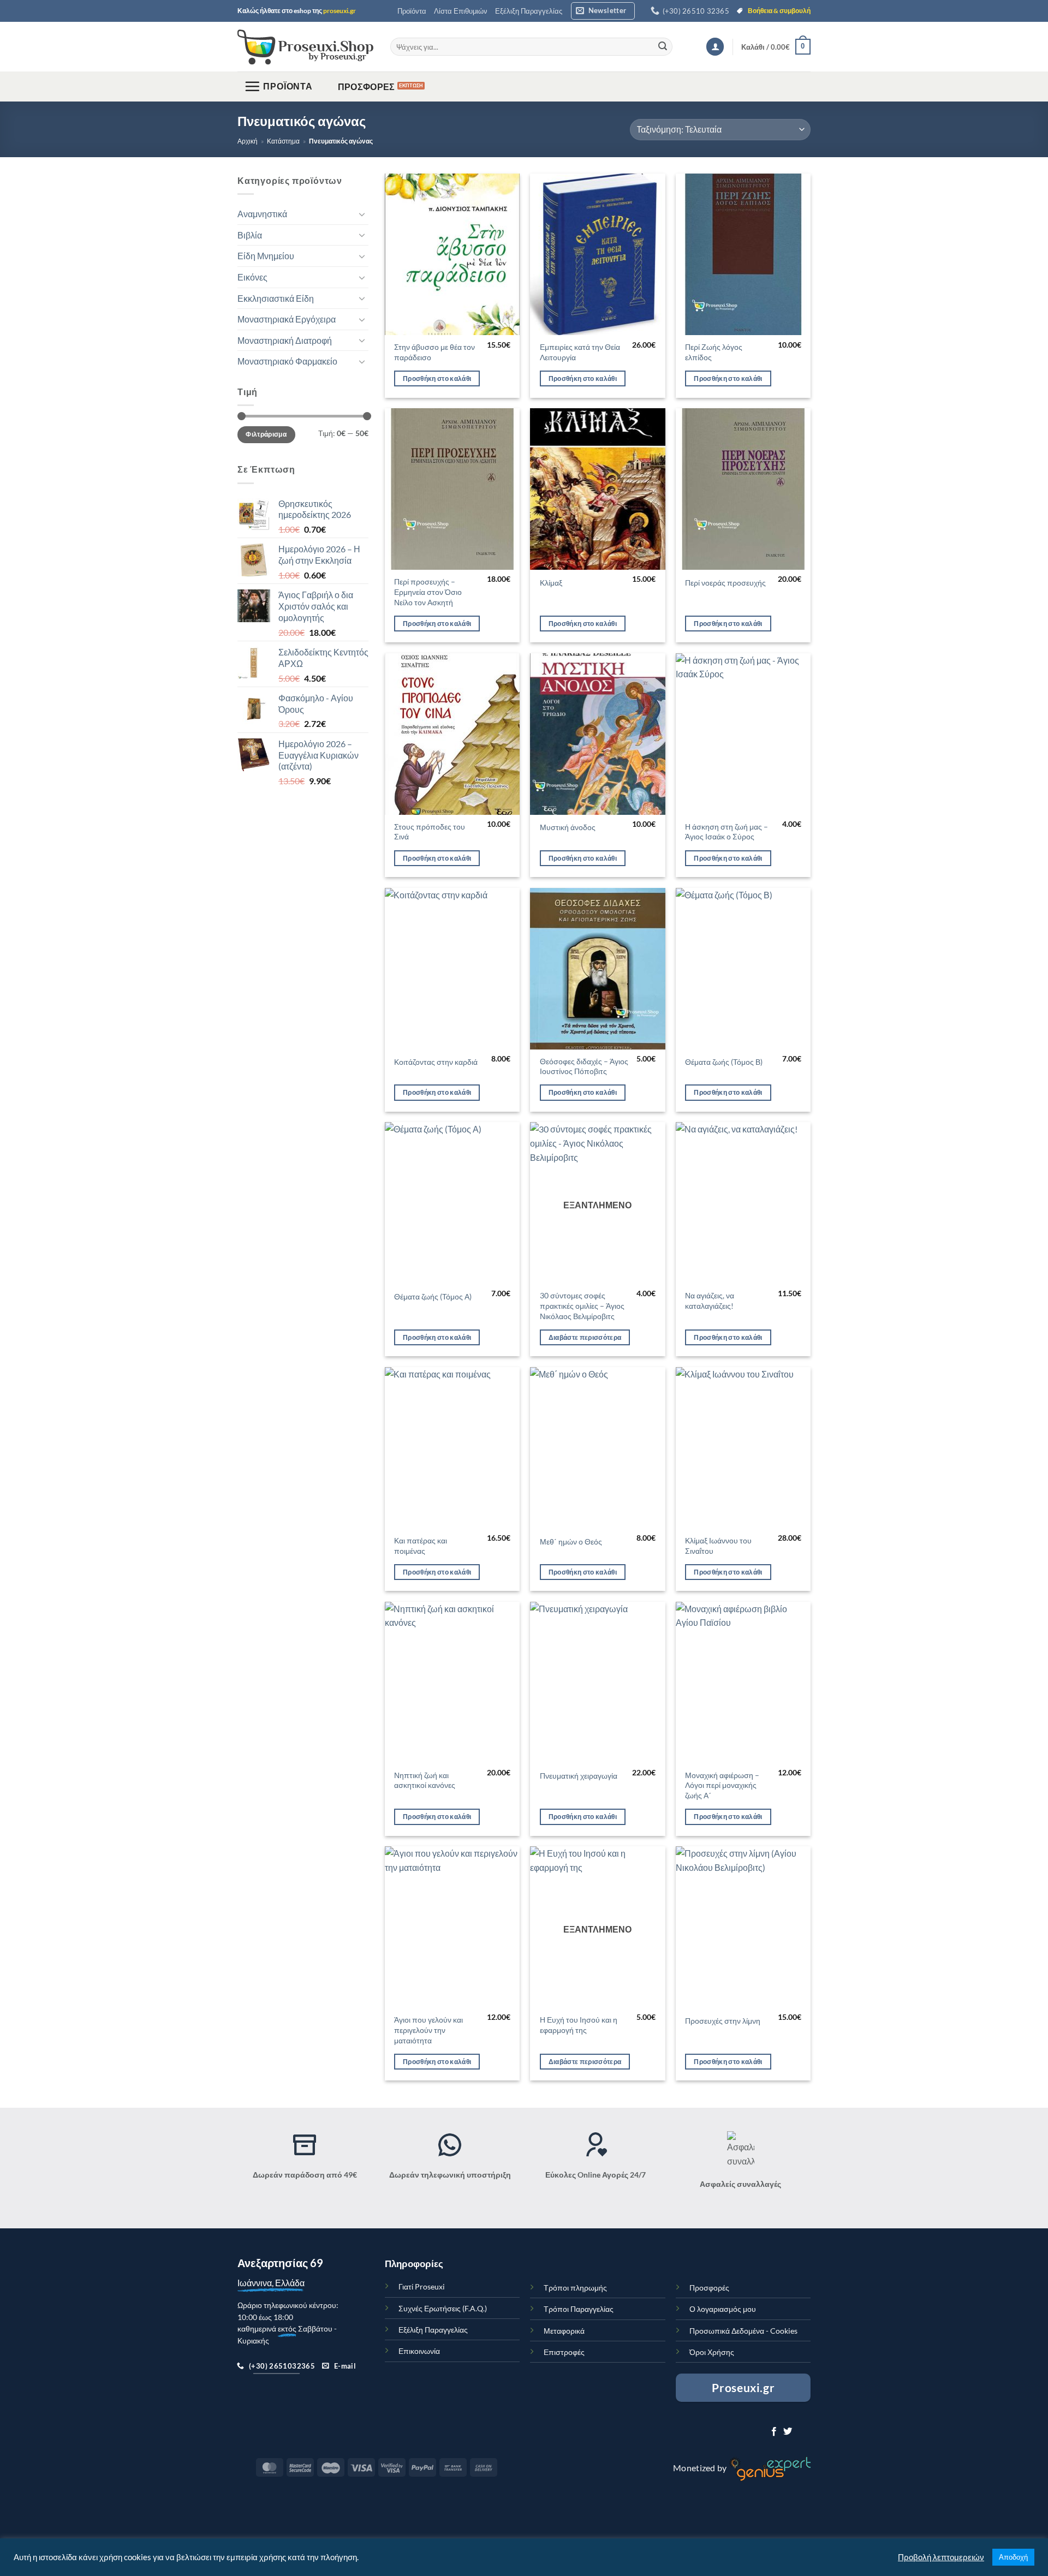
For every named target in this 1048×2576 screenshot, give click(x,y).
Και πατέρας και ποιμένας (421, 1546)
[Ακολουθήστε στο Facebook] (774, 2432)
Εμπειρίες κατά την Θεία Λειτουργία (580, 352)
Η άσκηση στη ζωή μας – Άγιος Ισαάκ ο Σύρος (727, 832)
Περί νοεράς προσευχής (725, 583)
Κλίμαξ (551, 583)
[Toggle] (362, 214)
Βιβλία (250, 235)
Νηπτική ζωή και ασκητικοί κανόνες (425, 1780)
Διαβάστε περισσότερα (585, 1337)
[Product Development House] (770, 2468)
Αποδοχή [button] (1013, 2557)
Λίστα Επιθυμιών (461, 11)
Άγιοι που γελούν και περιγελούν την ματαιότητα (428, 2030)
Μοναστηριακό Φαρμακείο (287, 362)
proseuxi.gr (340, 11)
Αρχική (248, 141)
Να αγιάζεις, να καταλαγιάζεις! (710, 1301)
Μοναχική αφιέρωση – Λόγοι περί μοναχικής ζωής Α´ (722, 1785)
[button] (603, 11)
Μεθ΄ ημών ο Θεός (571, 1542)
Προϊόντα (412, 11)
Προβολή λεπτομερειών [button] (941, 2557)
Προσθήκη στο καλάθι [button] (437, 378)
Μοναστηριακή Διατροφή (285, 340)
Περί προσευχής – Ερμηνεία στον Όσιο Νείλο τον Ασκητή (428, 592)
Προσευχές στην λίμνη (723, 2021)
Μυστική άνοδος (568, 827)
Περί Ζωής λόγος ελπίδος (714, 352)
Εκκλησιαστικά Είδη (276, 298)
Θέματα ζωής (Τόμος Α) (433, 1296)
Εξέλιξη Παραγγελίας (529, 11)
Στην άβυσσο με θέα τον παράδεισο (434, 352)
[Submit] (663, 47)
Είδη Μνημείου (266, 256)
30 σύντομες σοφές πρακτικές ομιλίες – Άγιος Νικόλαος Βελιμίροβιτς (582, 1305)
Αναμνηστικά (262, 214)
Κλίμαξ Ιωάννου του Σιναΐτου (718, 1546)
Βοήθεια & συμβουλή (779, 11)
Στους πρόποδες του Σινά (430, 832)
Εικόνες (252, 277)
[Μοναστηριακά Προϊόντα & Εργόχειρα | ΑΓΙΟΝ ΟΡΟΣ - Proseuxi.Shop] (306, 47)
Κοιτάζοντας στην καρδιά (436, 1062)
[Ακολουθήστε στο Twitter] (788, 2432)
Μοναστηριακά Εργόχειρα (287, 319)
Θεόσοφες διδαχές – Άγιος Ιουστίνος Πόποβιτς (584, 1066)
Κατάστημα (283, 141)
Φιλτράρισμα (266, 434)
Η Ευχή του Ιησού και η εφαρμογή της (579, 2025)
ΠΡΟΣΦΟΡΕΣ (367, 87)
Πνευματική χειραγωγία (579, 1776)
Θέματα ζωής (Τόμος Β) (724, 1062)
